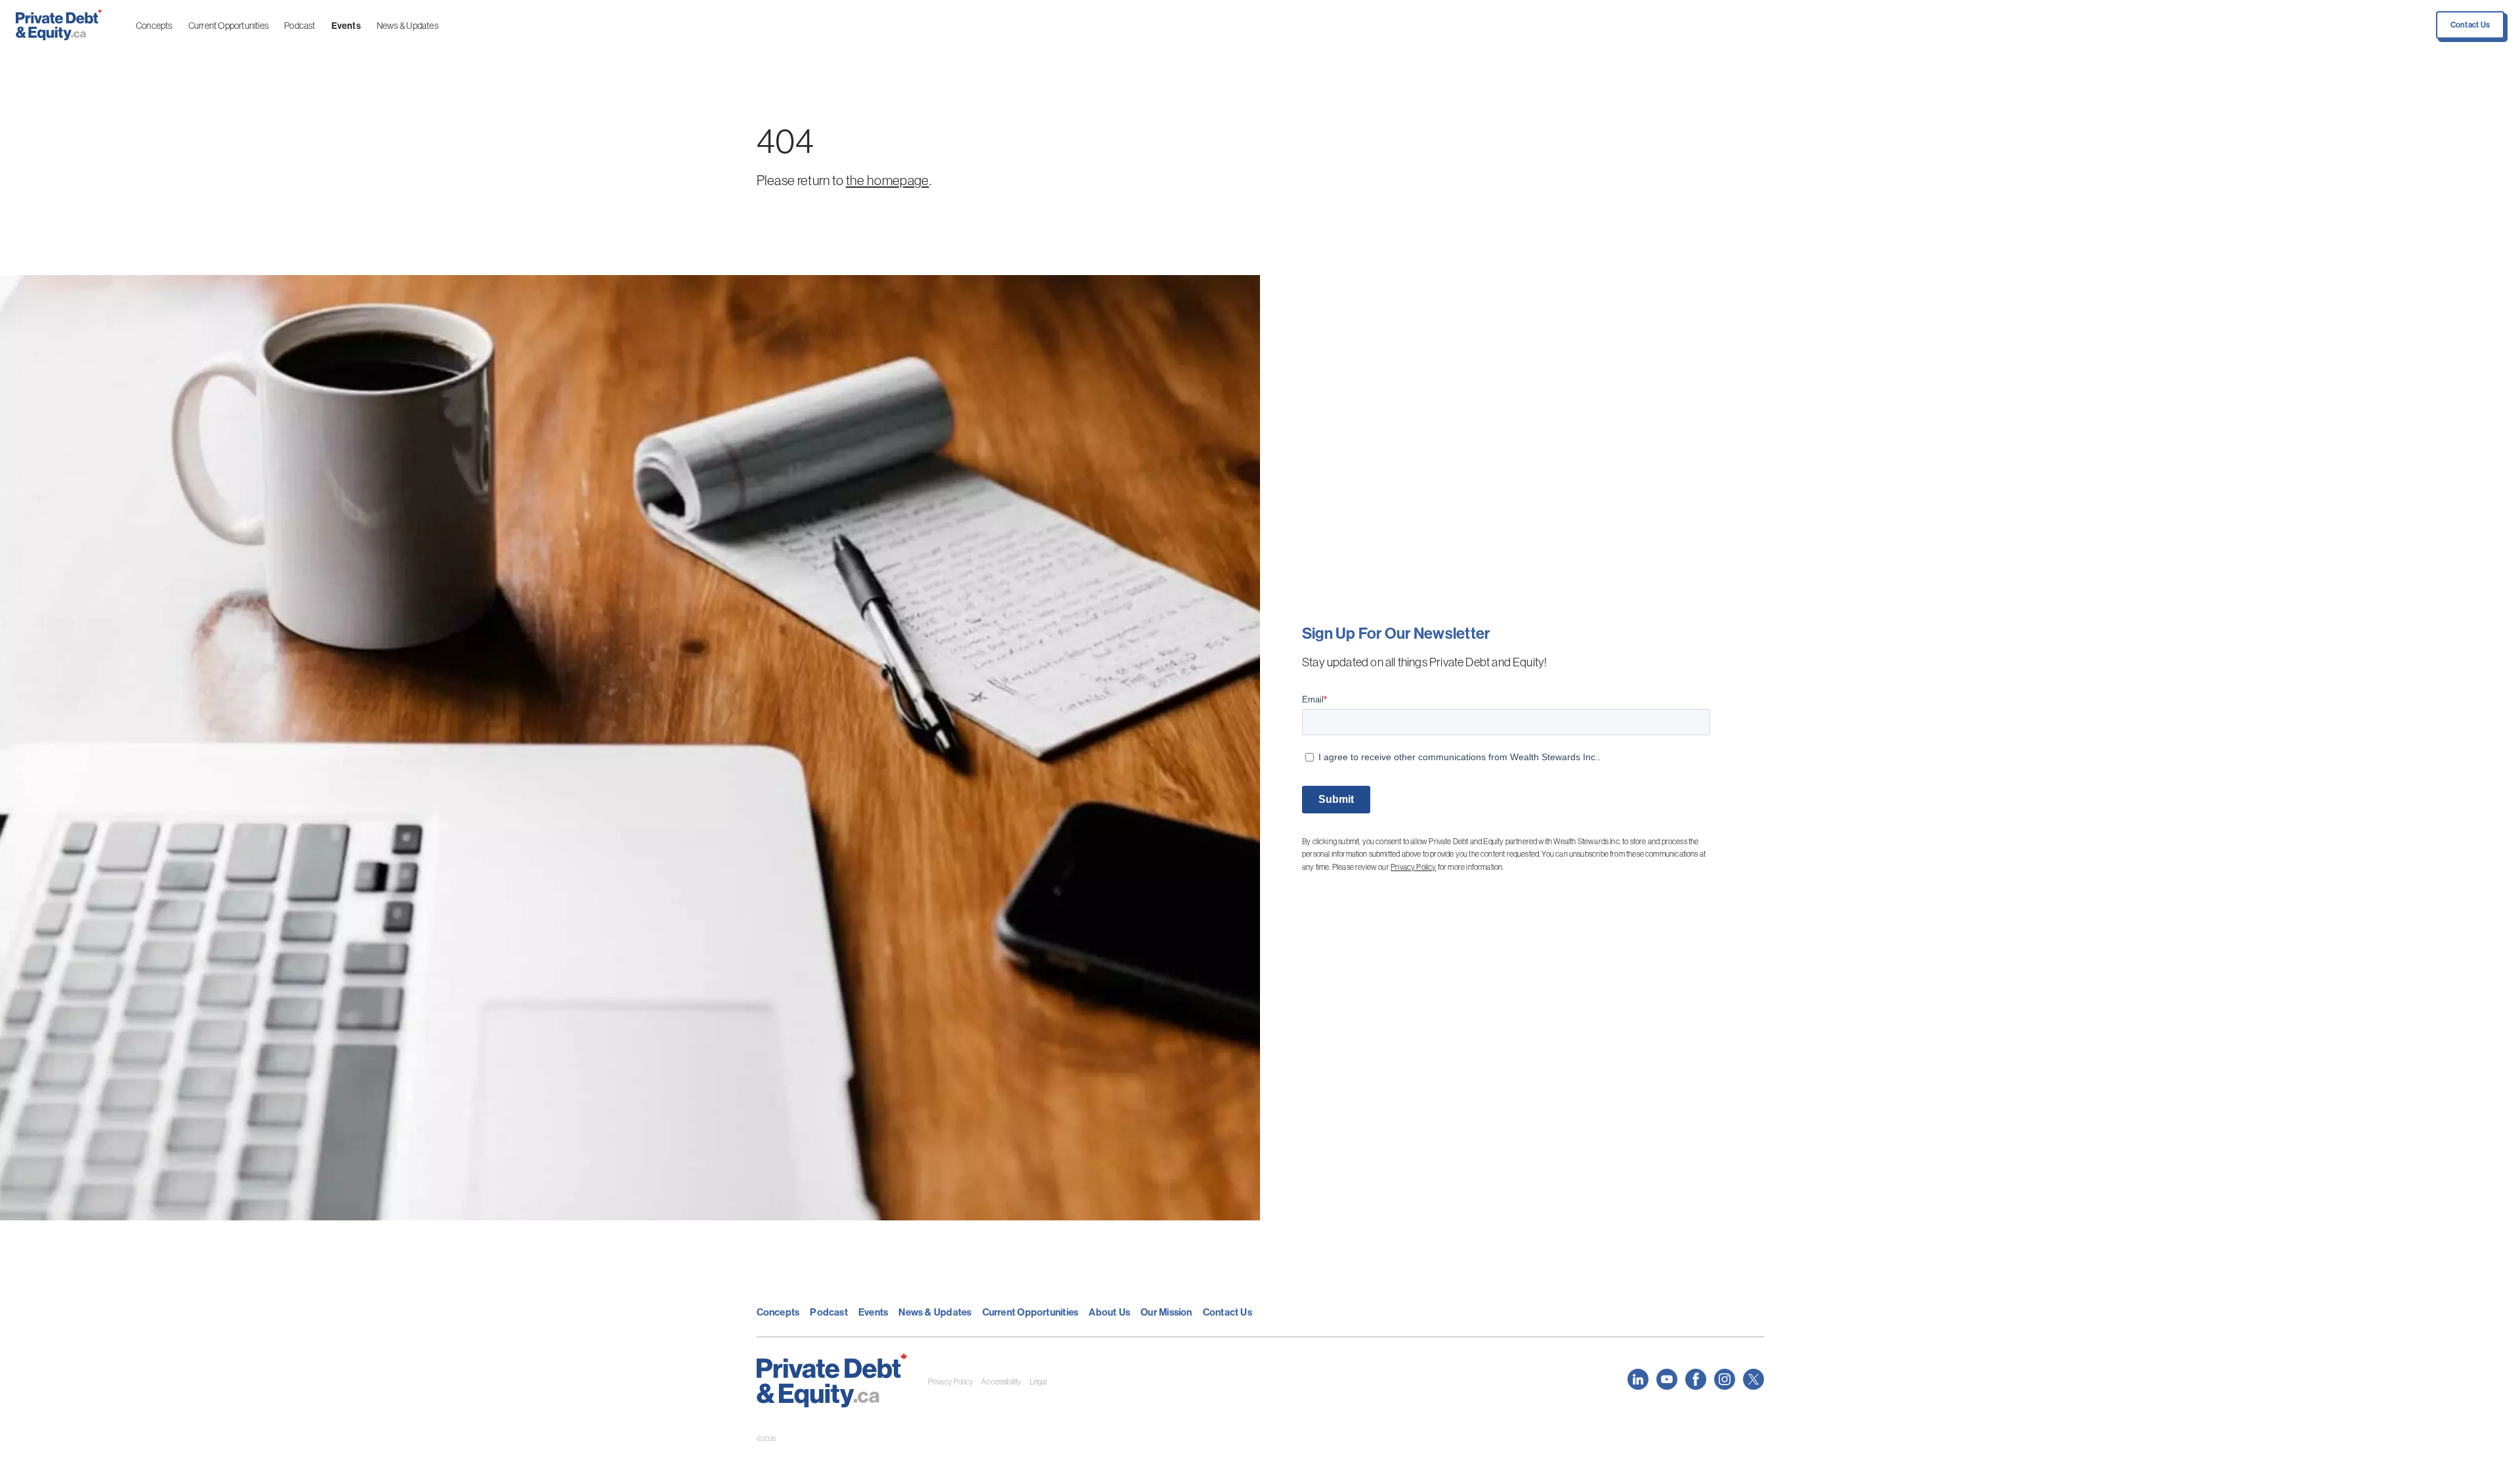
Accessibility (1001, 1382)
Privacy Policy (1414, 867)
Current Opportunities (228, 26)
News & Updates (408, 26)
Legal (1039, 1382)
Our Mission (1166, 1312)
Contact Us (2470, 25)
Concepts (154, 26)
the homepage (888, 180)
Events (346, 26)
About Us (1109, 1312)
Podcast (300, 26)
